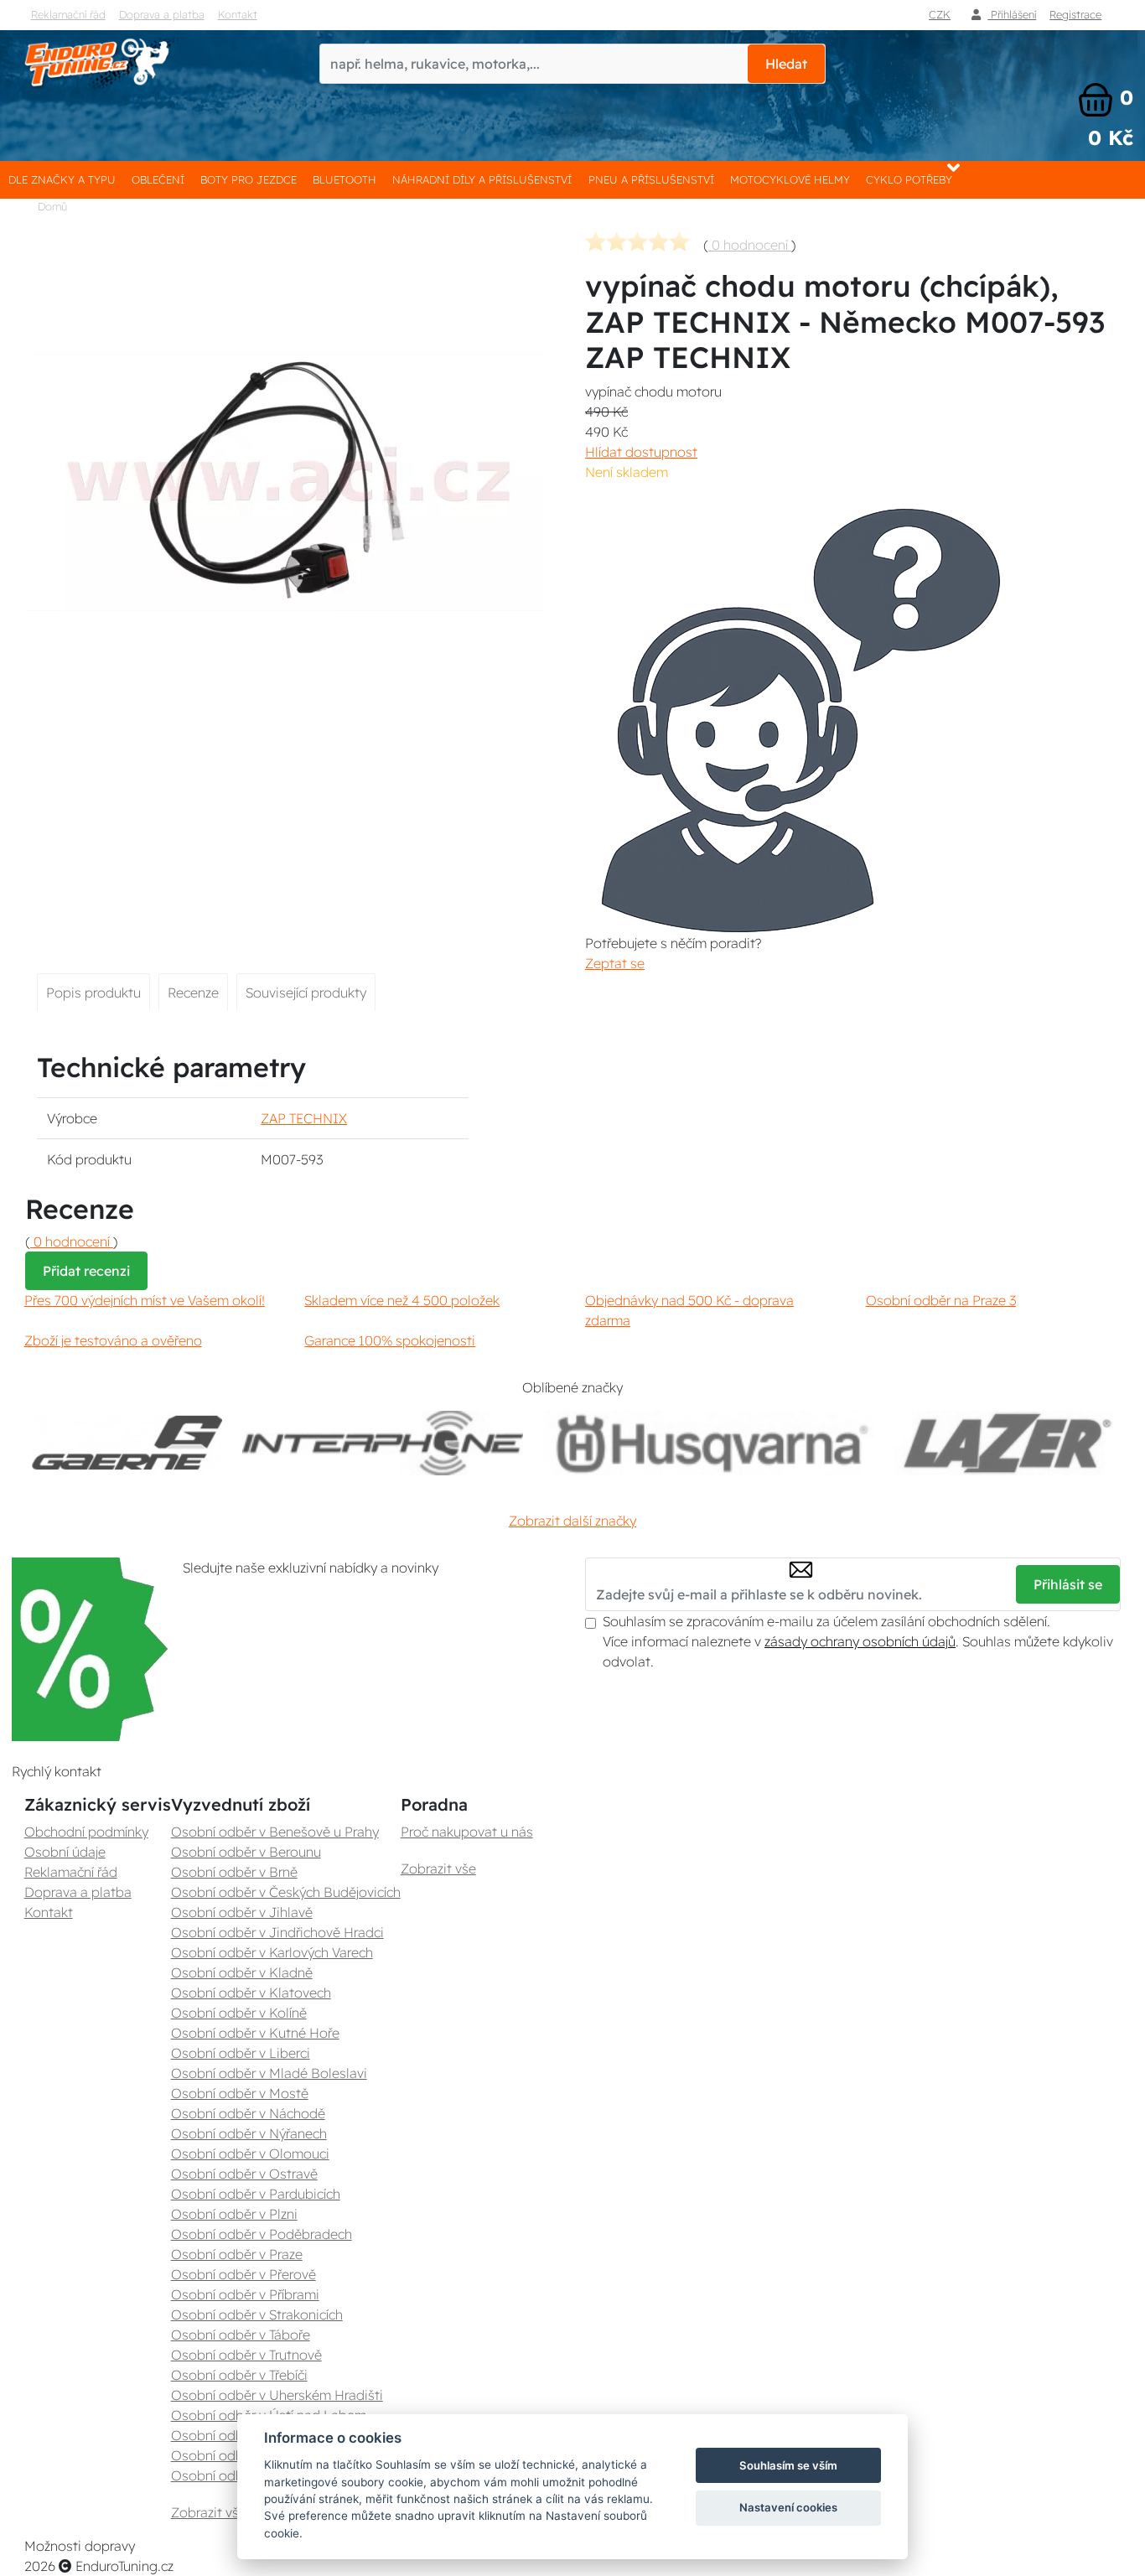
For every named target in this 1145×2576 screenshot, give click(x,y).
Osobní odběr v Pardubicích (256, 2194)
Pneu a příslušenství (651, 179)
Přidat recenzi (86, 1271)
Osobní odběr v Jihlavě (242, 1912)
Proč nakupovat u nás (467, 1832)
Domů (52, 206)
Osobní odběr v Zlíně (235, 2455)
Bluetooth (345, 179)
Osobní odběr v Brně (234, 1872)
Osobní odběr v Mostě (240, 2093)
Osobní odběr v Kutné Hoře (255, 2033)
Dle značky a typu (62, 179)
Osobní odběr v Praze (237, 2254)
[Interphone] (383, 1443)
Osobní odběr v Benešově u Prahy (275, 1832)
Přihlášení (1012, 14)
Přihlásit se (1068, 1584)
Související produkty (306, 993)
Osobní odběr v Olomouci (250, 2154)
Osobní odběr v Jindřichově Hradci (277, 1932)
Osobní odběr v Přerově (244, 2274)
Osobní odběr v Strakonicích (257, 2314)
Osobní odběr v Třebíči (239, 2375)
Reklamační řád (68, 14)
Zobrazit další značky (572, 1521)
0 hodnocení (750, 245)
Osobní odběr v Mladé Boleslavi (269, 2073)
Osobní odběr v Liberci (241, 2053)
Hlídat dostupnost (641, 452)
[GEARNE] (127, 1443)
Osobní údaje (65, 1852)
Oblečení (158, 179)
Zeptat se (615, 963)
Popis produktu (93, 993)
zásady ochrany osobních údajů (860, 1641)
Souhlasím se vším (788, 2465)
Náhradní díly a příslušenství (482, 179)
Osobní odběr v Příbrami (245, 2294)
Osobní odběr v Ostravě (244, 2174)
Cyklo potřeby (909, 179)
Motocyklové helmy (790, 179)
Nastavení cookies (788, 2507)
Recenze (193, 993)
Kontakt (238, 14)
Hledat (786, 64)
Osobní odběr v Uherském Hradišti (277, 2395)
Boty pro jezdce (249, 179)
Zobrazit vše (209, 2512)
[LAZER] (1004, 1443)
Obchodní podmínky (86, 1832)
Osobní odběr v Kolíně (239, 2013)
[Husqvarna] (709, 1443)
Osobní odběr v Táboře (241, 2335)
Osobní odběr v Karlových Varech (272, 1952)
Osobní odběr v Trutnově (246, 2355)
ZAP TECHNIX (304, 1118)
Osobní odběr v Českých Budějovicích (286, 1892)
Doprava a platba (162, 14)
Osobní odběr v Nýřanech (249, 2133)
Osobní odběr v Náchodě (248, 2113)
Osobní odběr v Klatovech (251, 1993)
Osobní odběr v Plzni (234, 2214)
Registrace (1075, 14)
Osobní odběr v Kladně (242, 1972)
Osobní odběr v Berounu (246, 1852)
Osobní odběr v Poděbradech (262, 2234)
